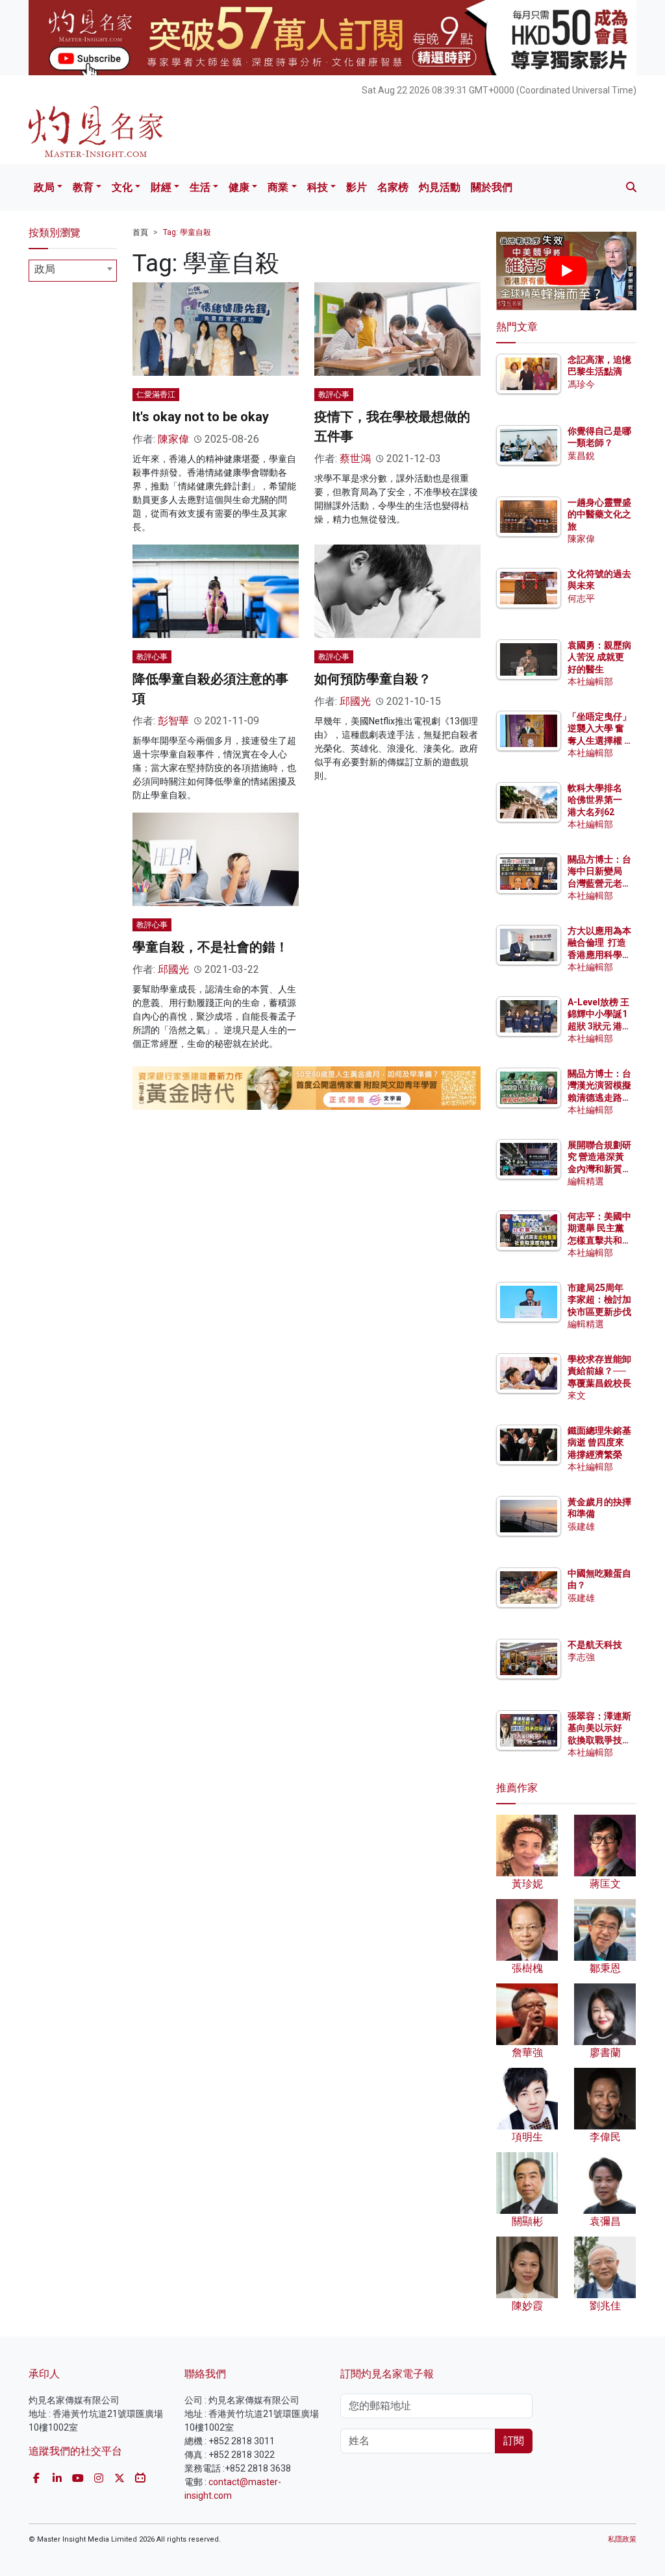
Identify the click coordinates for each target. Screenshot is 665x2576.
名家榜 (393, 187)
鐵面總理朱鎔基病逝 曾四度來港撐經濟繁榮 (599, 1442)
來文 (577, 1395)
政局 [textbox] (45, 269)
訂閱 (514, 2441)
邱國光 (355, 701)
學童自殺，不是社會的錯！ (210, 947)
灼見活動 (440, 187)
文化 (122, 187)
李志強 (581, 1657)
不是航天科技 (595, 1645)
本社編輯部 (590, 681)
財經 (161, 187)
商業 (278, 187)
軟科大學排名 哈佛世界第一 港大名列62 (595, 800)
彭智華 (173, 721)
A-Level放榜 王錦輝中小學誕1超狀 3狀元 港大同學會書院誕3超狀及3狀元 (599, 1026)
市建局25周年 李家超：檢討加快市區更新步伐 (599, 1299)
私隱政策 (622, 2539)
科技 (318, 187)
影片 (357, 187)
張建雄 (581, 1527)
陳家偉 (173, 439)
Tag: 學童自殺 (187, 232)
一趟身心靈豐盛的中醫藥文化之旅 (599, 514)
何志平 (581, 598)
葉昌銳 (581, 456)
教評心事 (334, 395)
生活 (200, 187)
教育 (83, 187)
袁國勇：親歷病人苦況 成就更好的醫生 (599, 657)
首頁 (140, 232)
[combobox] (73, 271)
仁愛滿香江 (156, 395)
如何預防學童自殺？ (373, 679)
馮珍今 (581, 384)
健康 (239, 187)
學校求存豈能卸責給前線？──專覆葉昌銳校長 (599, 1371)
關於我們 (492, 187)
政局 (44, 187)
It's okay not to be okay (201, 417)
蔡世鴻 (355, 459)
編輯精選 (586, 1181)
